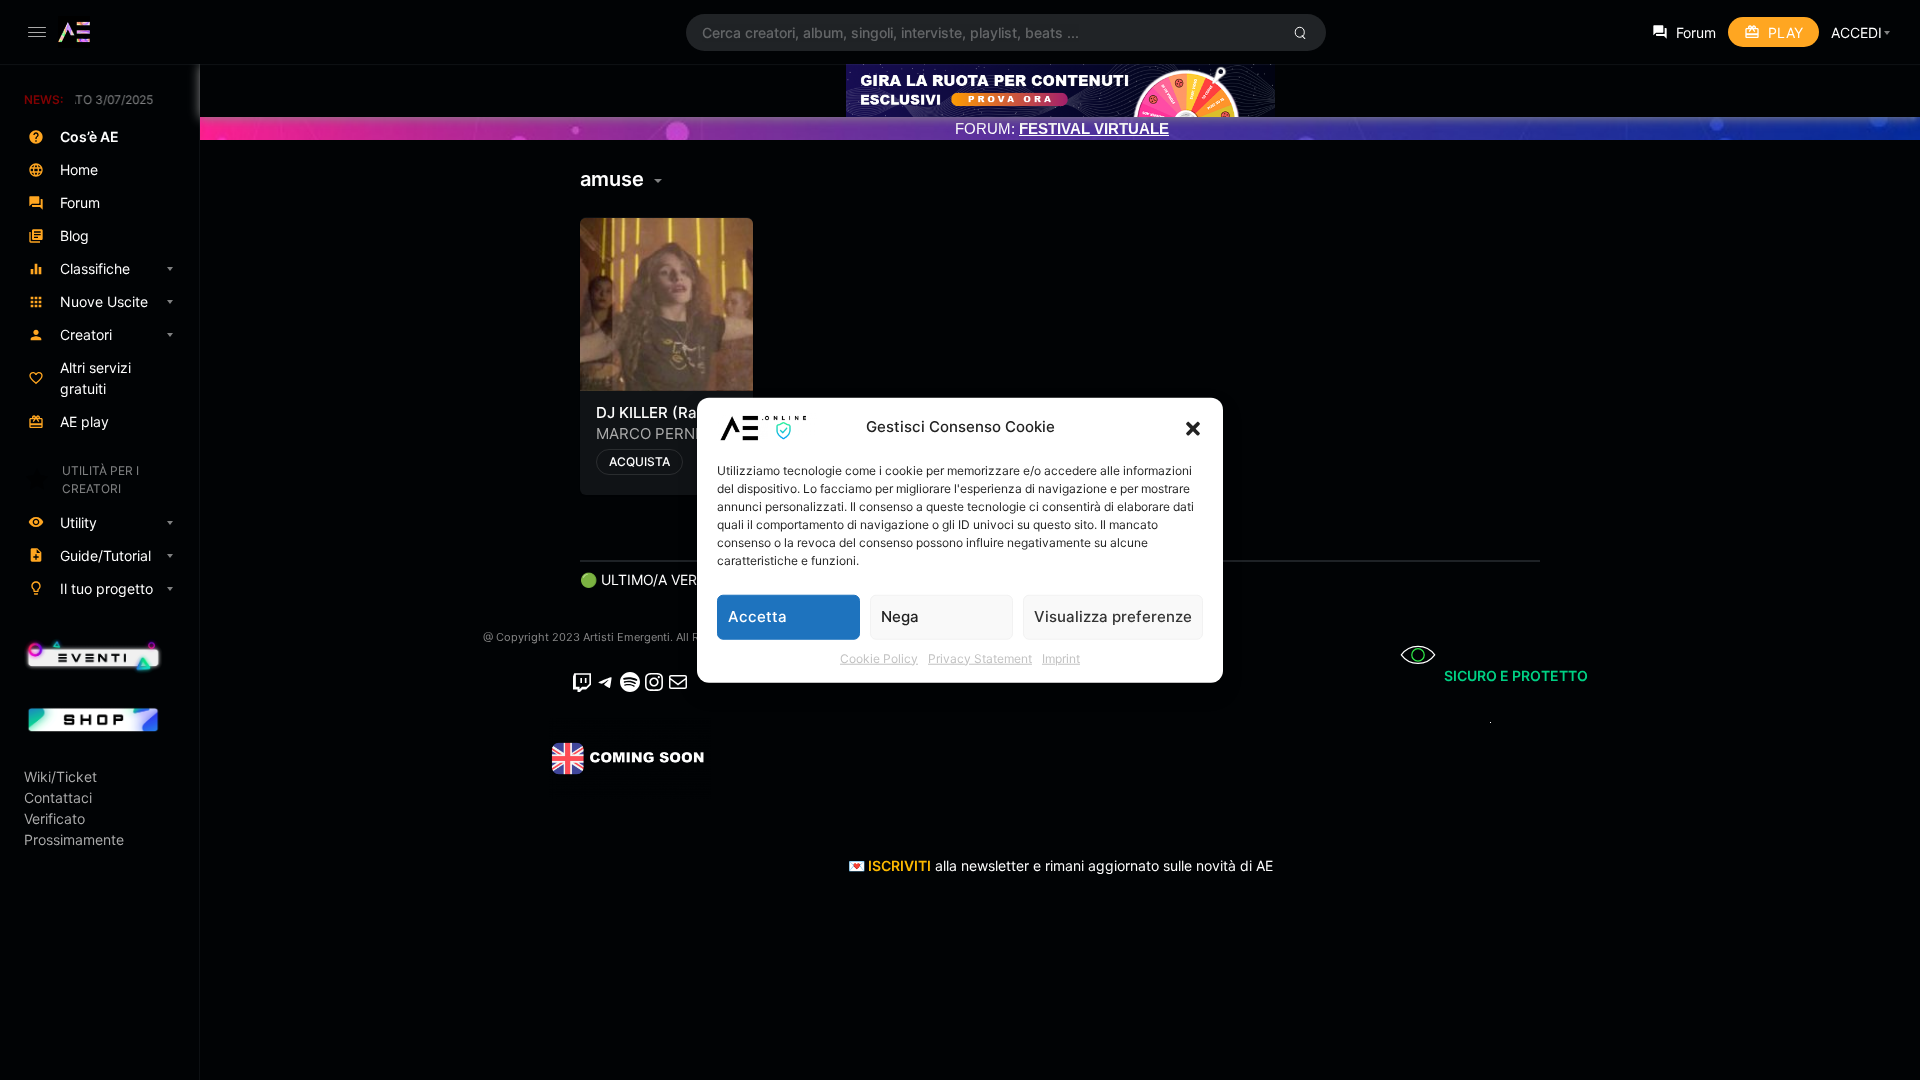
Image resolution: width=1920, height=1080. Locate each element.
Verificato (54, 818)
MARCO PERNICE (657, 433)
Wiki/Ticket (60, 776)
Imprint (1061, 657)
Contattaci (58, 797)
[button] (1193, 427)
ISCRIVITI (899, 865)
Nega (900, 616)
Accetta (757, 616)
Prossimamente (74, 839)
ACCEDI (1856, 32)
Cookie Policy (879, 657)
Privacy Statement (980, 657)
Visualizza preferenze (1113, 616)
